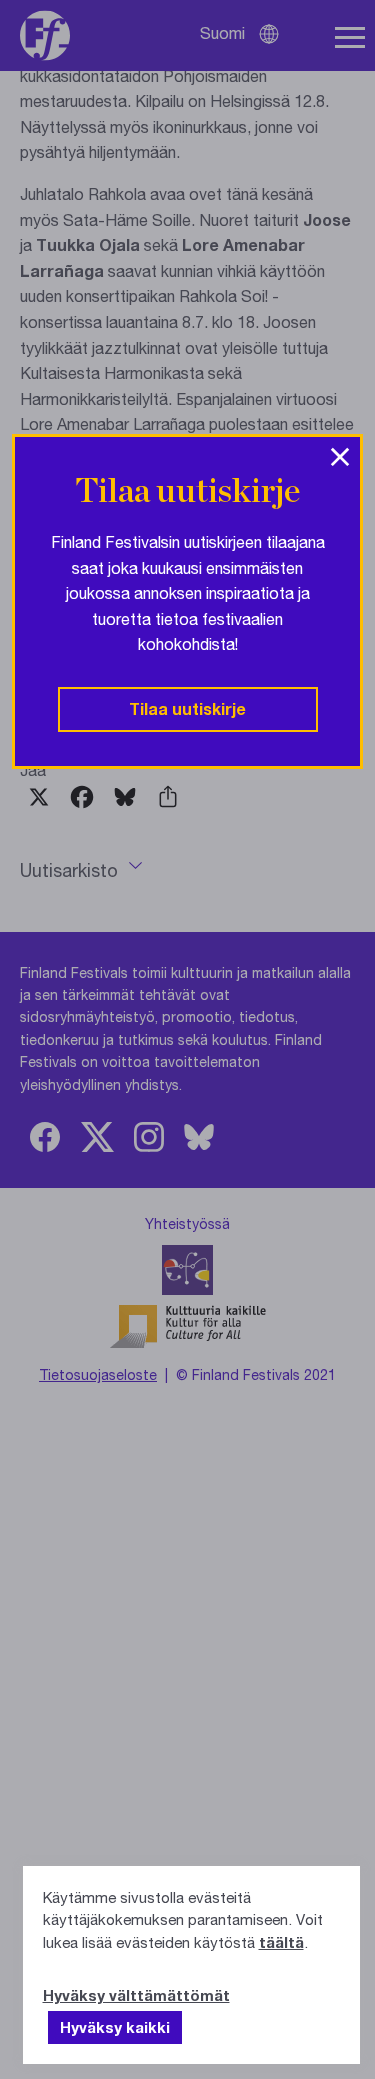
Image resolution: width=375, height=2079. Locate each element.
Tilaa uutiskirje (187, 708)
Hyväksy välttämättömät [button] (136, 1995)
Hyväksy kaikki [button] (115, 2027)
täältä (281, 1942)
